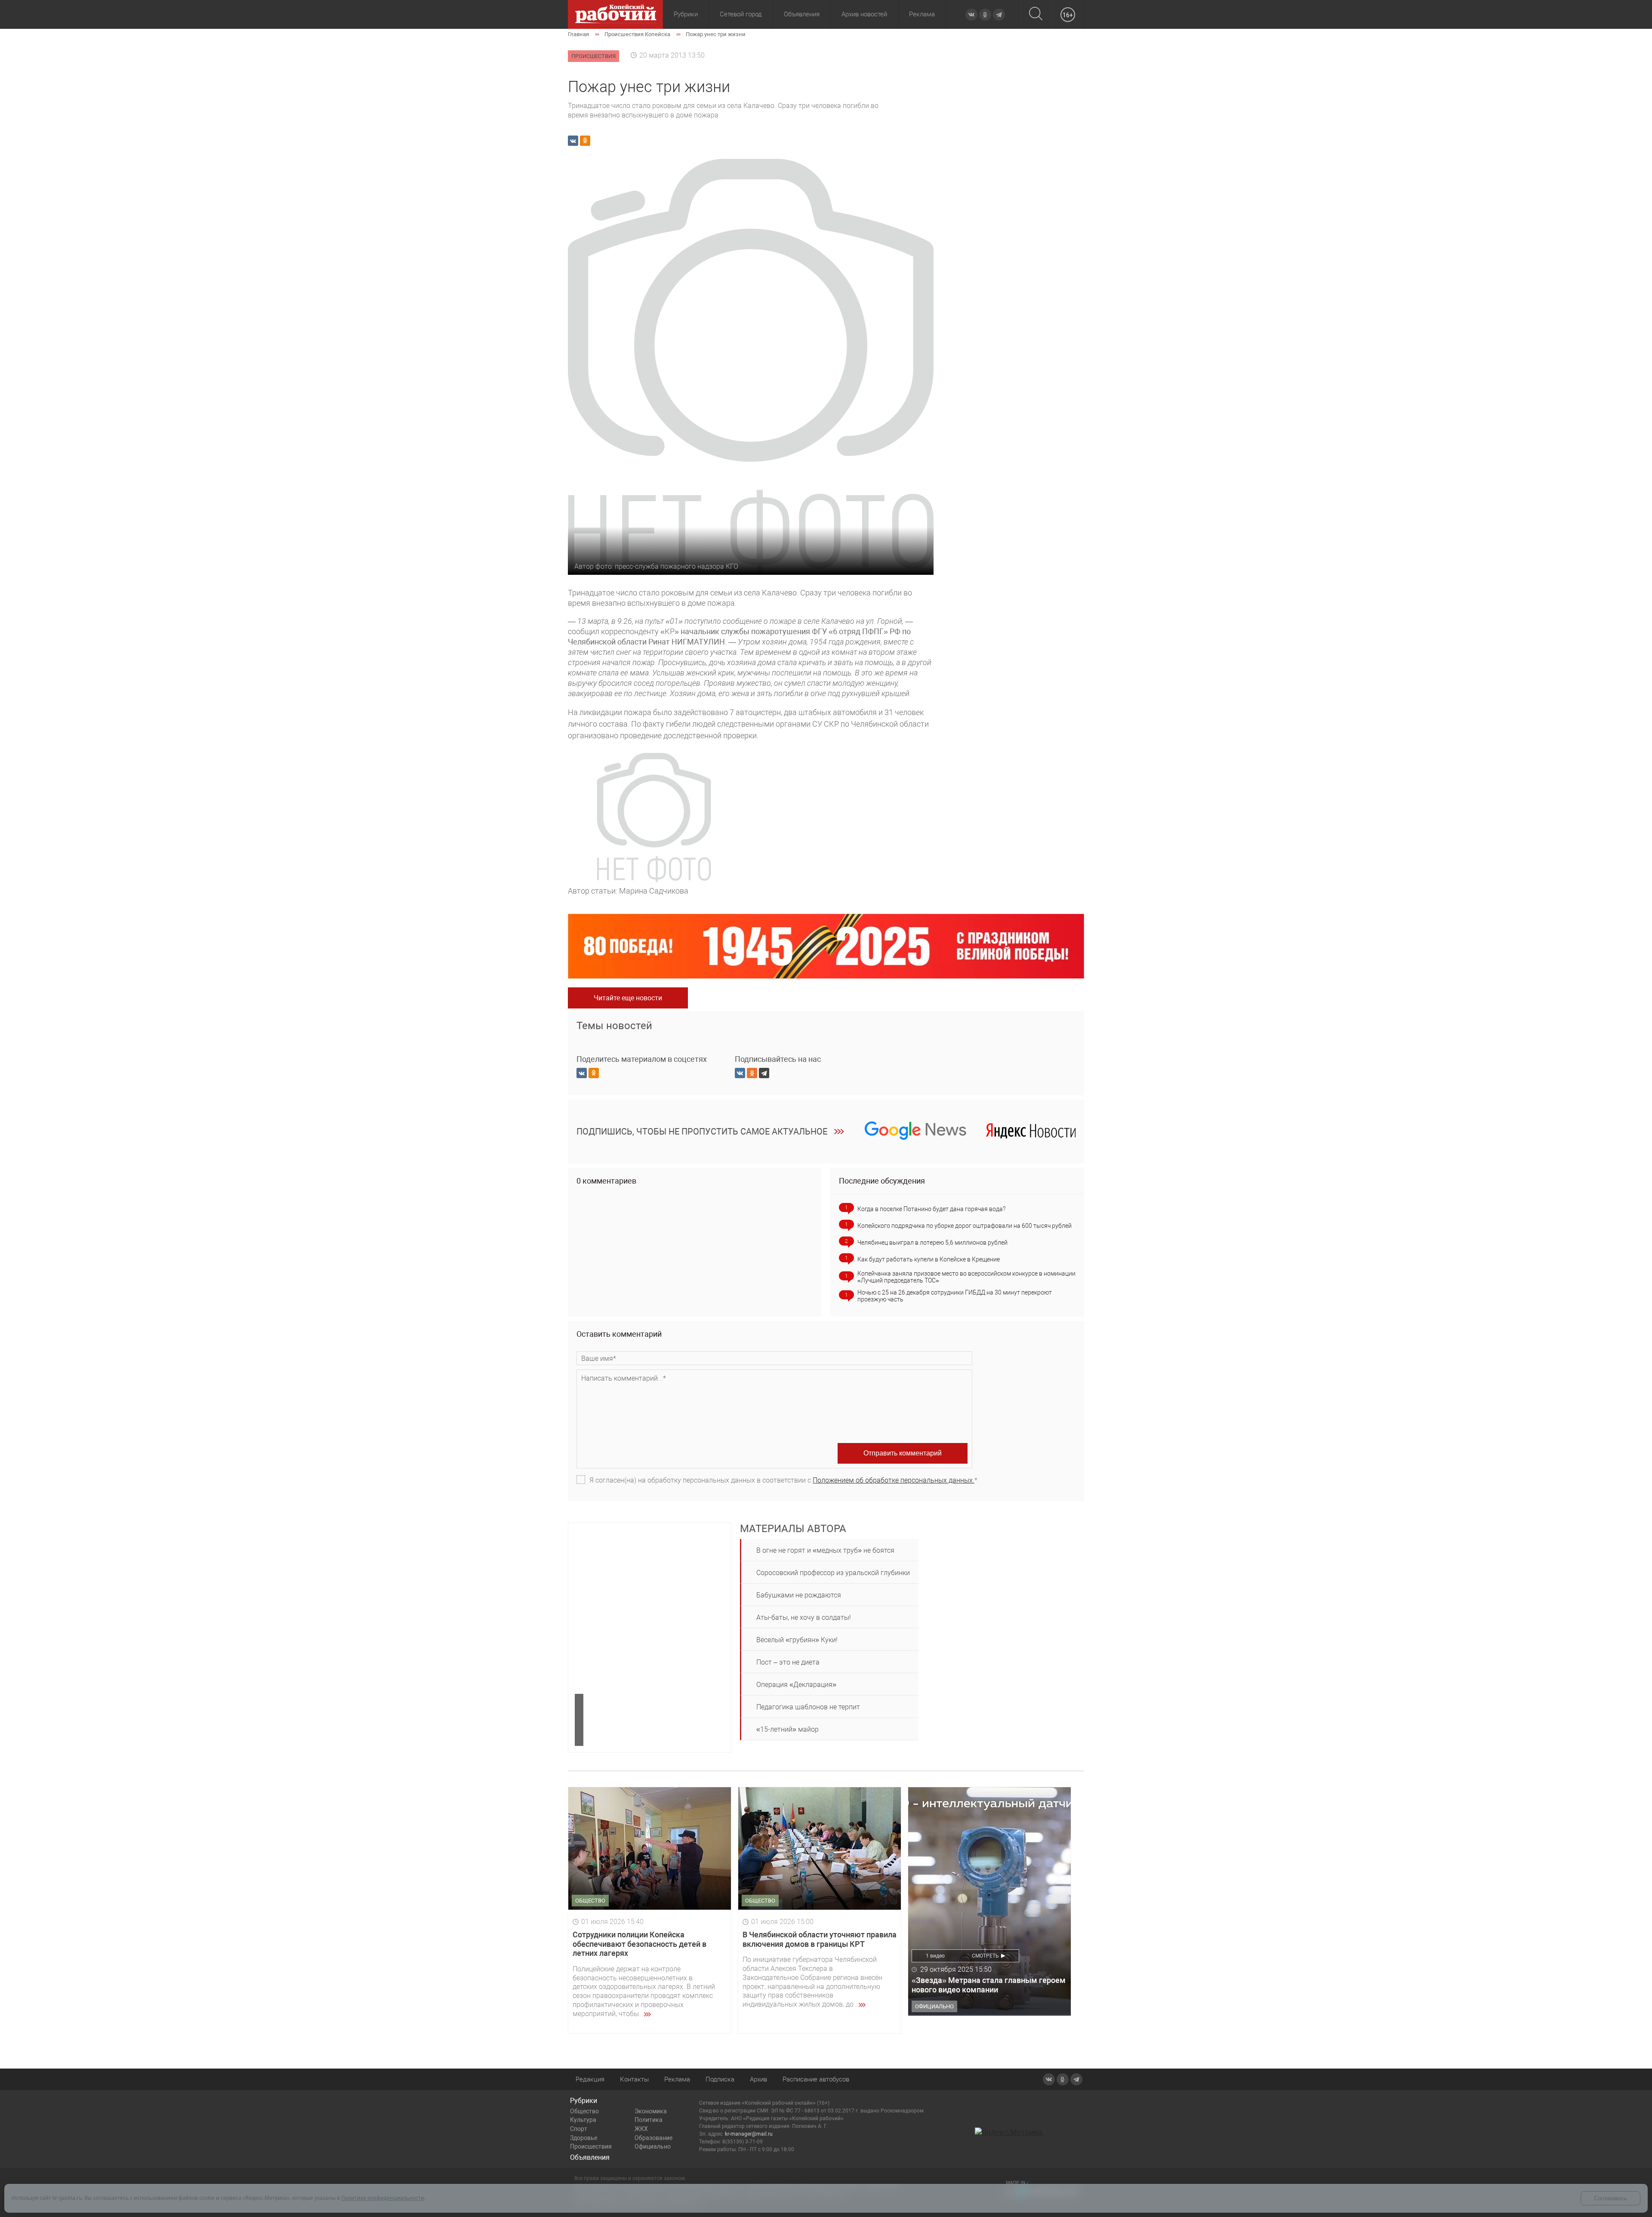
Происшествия (591, 2146)
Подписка (720, 2079)
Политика (649, 2120)
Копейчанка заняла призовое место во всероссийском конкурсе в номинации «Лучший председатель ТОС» (966, 1277)
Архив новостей (864, 14)
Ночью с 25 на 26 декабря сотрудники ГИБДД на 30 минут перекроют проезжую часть (955, 1296)
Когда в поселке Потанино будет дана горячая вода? (931, 1209)
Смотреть (985, 1956)
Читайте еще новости (628, 998)
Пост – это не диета (788, 1662)
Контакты (634, 2079)
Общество (584, 2111)
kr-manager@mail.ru (749, 2134)
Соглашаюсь (1610, 2198)
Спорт (579, 2129)
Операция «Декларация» (796, 1685)
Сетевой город (741, 14)
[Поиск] (1036, 14)
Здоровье (584, 2138)
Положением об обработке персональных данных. (894, 1480)
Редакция (590, 2079)
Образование (653, 2138)
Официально (653, 2146)
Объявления (802, 14)
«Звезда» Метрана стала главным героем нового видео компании (989, 1985)
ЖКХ (641, 2129)
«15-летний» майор (787, 1729)
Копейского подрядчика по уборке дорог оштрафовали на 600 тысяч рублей (965, 1226)
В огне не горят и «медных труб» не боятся (825, 1550)
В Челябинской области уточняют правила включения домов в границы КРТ (820, 1939)
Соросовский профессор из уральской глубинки (833, 1573)
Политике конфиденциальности (383, 2198)
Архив (758, 2079)
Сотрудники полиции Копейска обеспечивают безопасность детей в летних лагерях (640, 1944)
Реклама (922, 14)
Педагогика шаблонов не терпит (808, 1707)
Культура (583, 2120)
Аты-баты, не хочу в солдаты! (804, 1617)
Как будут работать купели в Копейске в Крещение (929, 1259)
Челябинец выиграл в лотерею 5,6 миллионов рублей (932, 1243)
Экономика (651, 2111)
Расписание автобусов (816, 2079)
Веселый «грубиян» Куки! (797, 1640)
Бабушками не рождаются (799, 1595)
